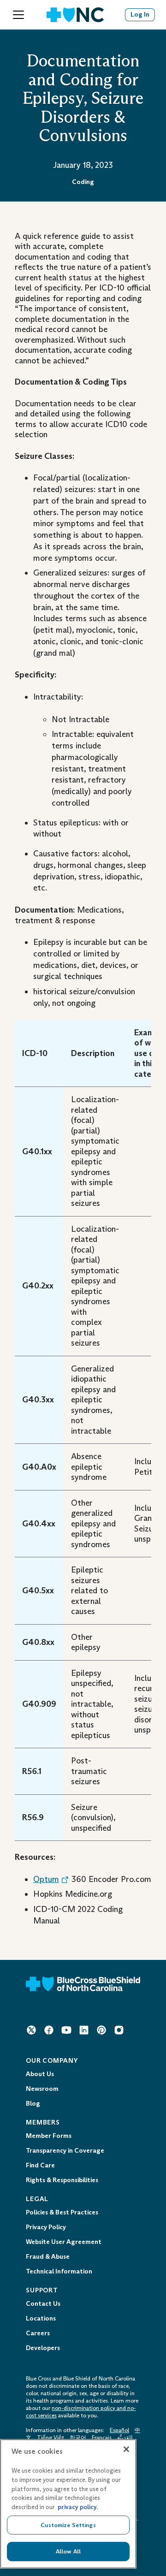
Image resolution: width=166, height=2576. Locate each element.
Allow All (68, 2551)
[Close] (126, 2449)
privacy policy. (78, 2507)
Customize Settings (68, 2525)
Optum (46, 1879)
